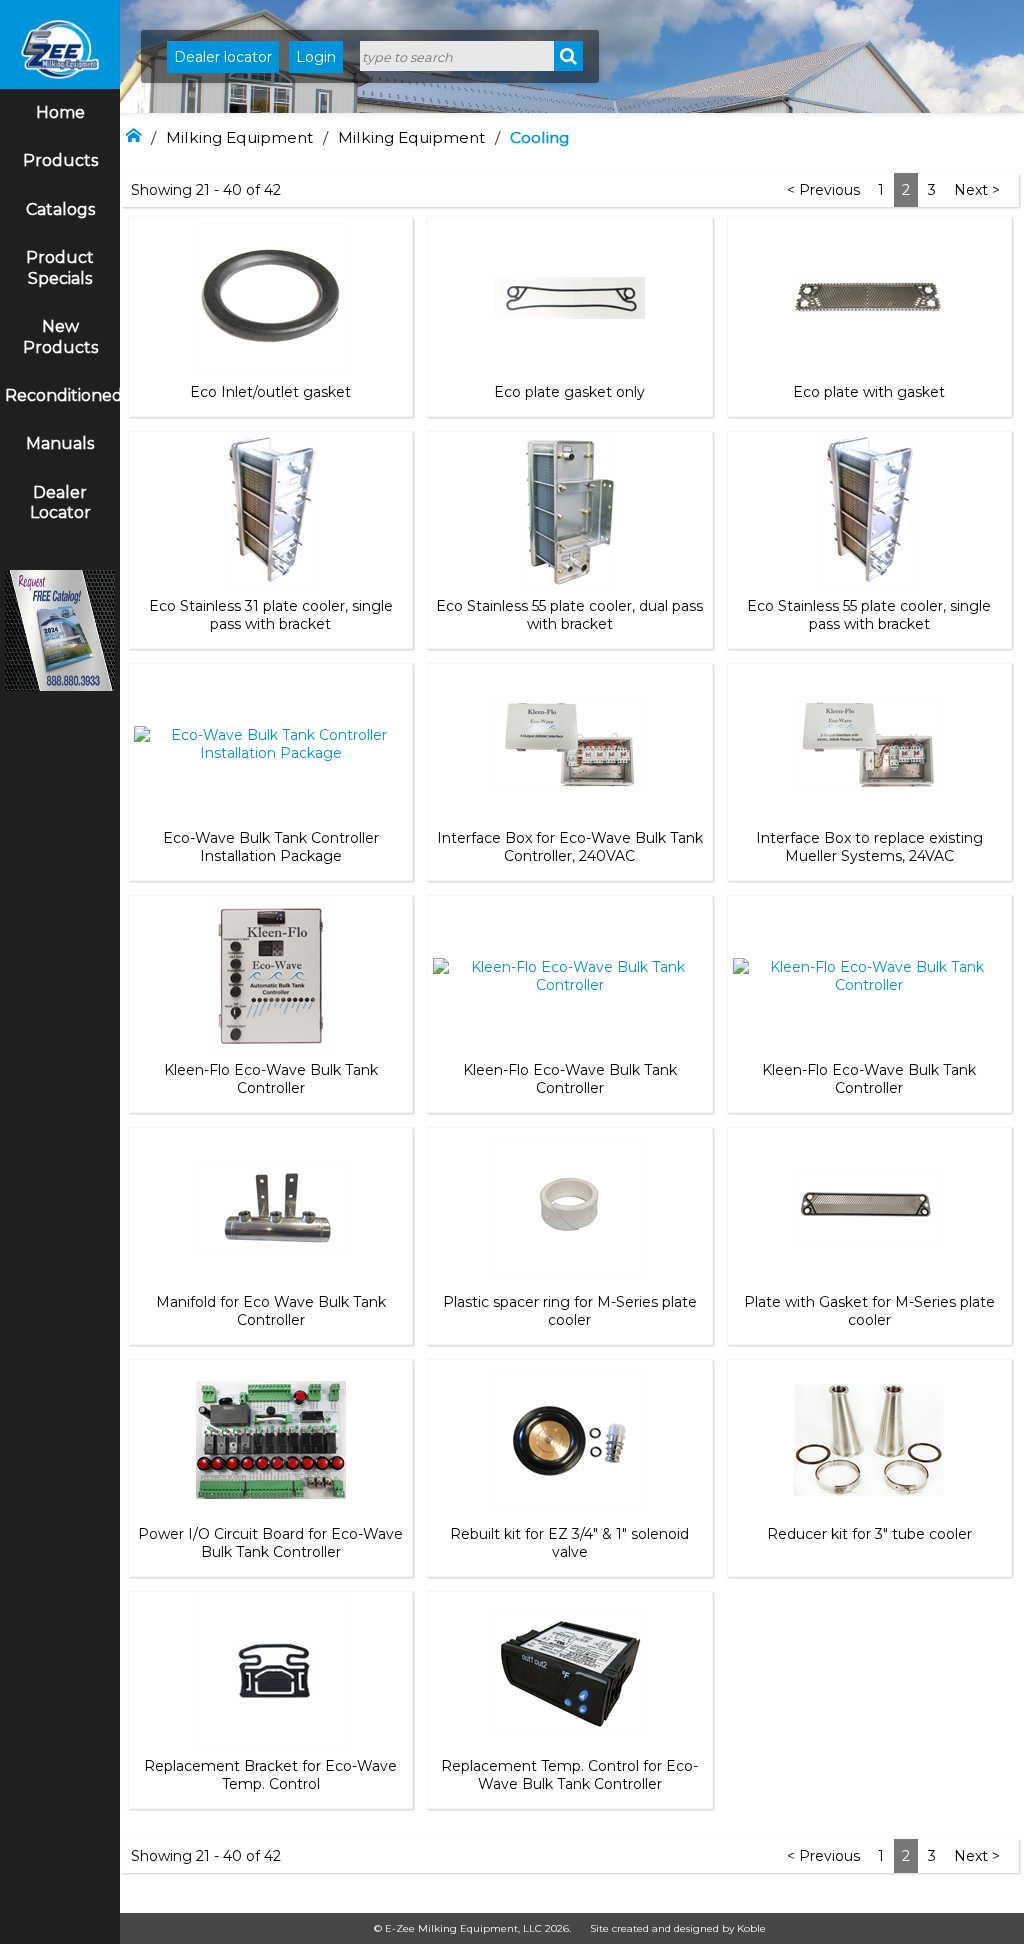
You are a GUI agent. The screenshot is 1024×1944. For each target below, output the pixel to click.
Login (316, 57)
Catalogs (60, 209)
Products (60, 160)
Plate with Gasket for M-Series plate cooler (869, 1311)
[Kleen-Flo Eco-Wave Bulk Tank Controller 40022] (569, 976)
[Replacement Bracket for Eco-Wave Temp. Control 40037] (271, 1672)
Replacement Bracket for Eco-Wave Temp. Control (270, 1775)
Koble (751, 1928)
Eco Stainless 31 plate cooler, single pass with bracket (271, 615)
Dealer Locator (60, 503)
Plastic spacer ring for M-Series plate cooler (570, 1311)
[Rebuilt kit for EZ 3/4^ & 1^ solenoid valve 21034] (570, 1440)
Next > (977, 190)
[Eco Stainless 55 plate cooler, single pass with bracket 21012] (869, 512)
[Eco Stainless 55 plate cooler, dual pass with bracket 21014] (570, 512)
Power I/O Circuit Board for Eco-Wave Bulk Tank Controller (270, 1543)
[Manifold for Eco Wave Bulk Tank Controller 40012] (271, 1208)
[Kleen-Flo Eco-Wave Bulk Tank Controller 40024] (869, 976)
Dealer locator (223, 57)
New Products (60, 337)
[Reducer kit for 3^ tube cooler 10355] (869, 1440)
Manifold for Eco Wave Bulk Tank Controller (271, 1311)
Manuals (60, 443)
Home (60, 112)
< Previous (823, 190)
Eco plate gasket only (569, 392)
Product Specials (60, 268)
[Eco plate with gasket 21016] (869, 298)
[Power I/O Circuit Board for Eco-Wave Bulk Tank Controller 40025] (271, 1440)
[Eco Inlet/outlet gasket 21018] (271, 298)
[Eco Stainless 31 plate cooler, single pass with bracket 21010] (271, 512)
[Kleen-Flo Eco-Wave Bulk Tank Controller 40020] (271, 976)
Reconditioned (62, 395)
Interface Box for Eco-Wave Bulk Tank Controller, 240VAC (570, 847)
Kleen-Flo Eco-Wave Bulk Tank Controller (271, 1079)
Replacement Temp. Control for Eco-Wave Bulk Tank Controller (569, 1775)
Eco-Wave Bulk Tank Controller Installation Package (271, 847)
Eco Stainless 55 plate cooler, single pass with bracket (869, 615)
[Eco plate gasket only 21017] (570, 298)
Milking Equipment (239, 137)
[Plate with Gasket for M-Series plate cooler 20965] (869, 1208)
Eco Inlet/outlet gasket (270, 392)
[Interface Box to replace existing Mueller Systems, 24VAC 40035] (869, 744)
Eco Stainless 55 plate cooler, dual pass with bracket (569, 615)
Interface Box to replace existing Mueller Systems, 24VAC (869, 847)
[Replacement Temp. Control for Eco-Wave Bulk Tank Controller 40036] (570, 1672)
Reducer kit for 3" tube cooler (869, 1534)
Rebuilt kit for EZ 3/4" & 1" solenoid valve (569, 1543)
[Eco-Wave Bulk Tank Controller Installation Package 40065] (270, 744)
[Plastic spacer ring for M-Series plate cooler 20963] (570, 1208)
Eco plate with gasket (869, 392)
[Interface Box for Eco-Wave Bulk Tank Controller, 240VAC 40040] (570, 744)
